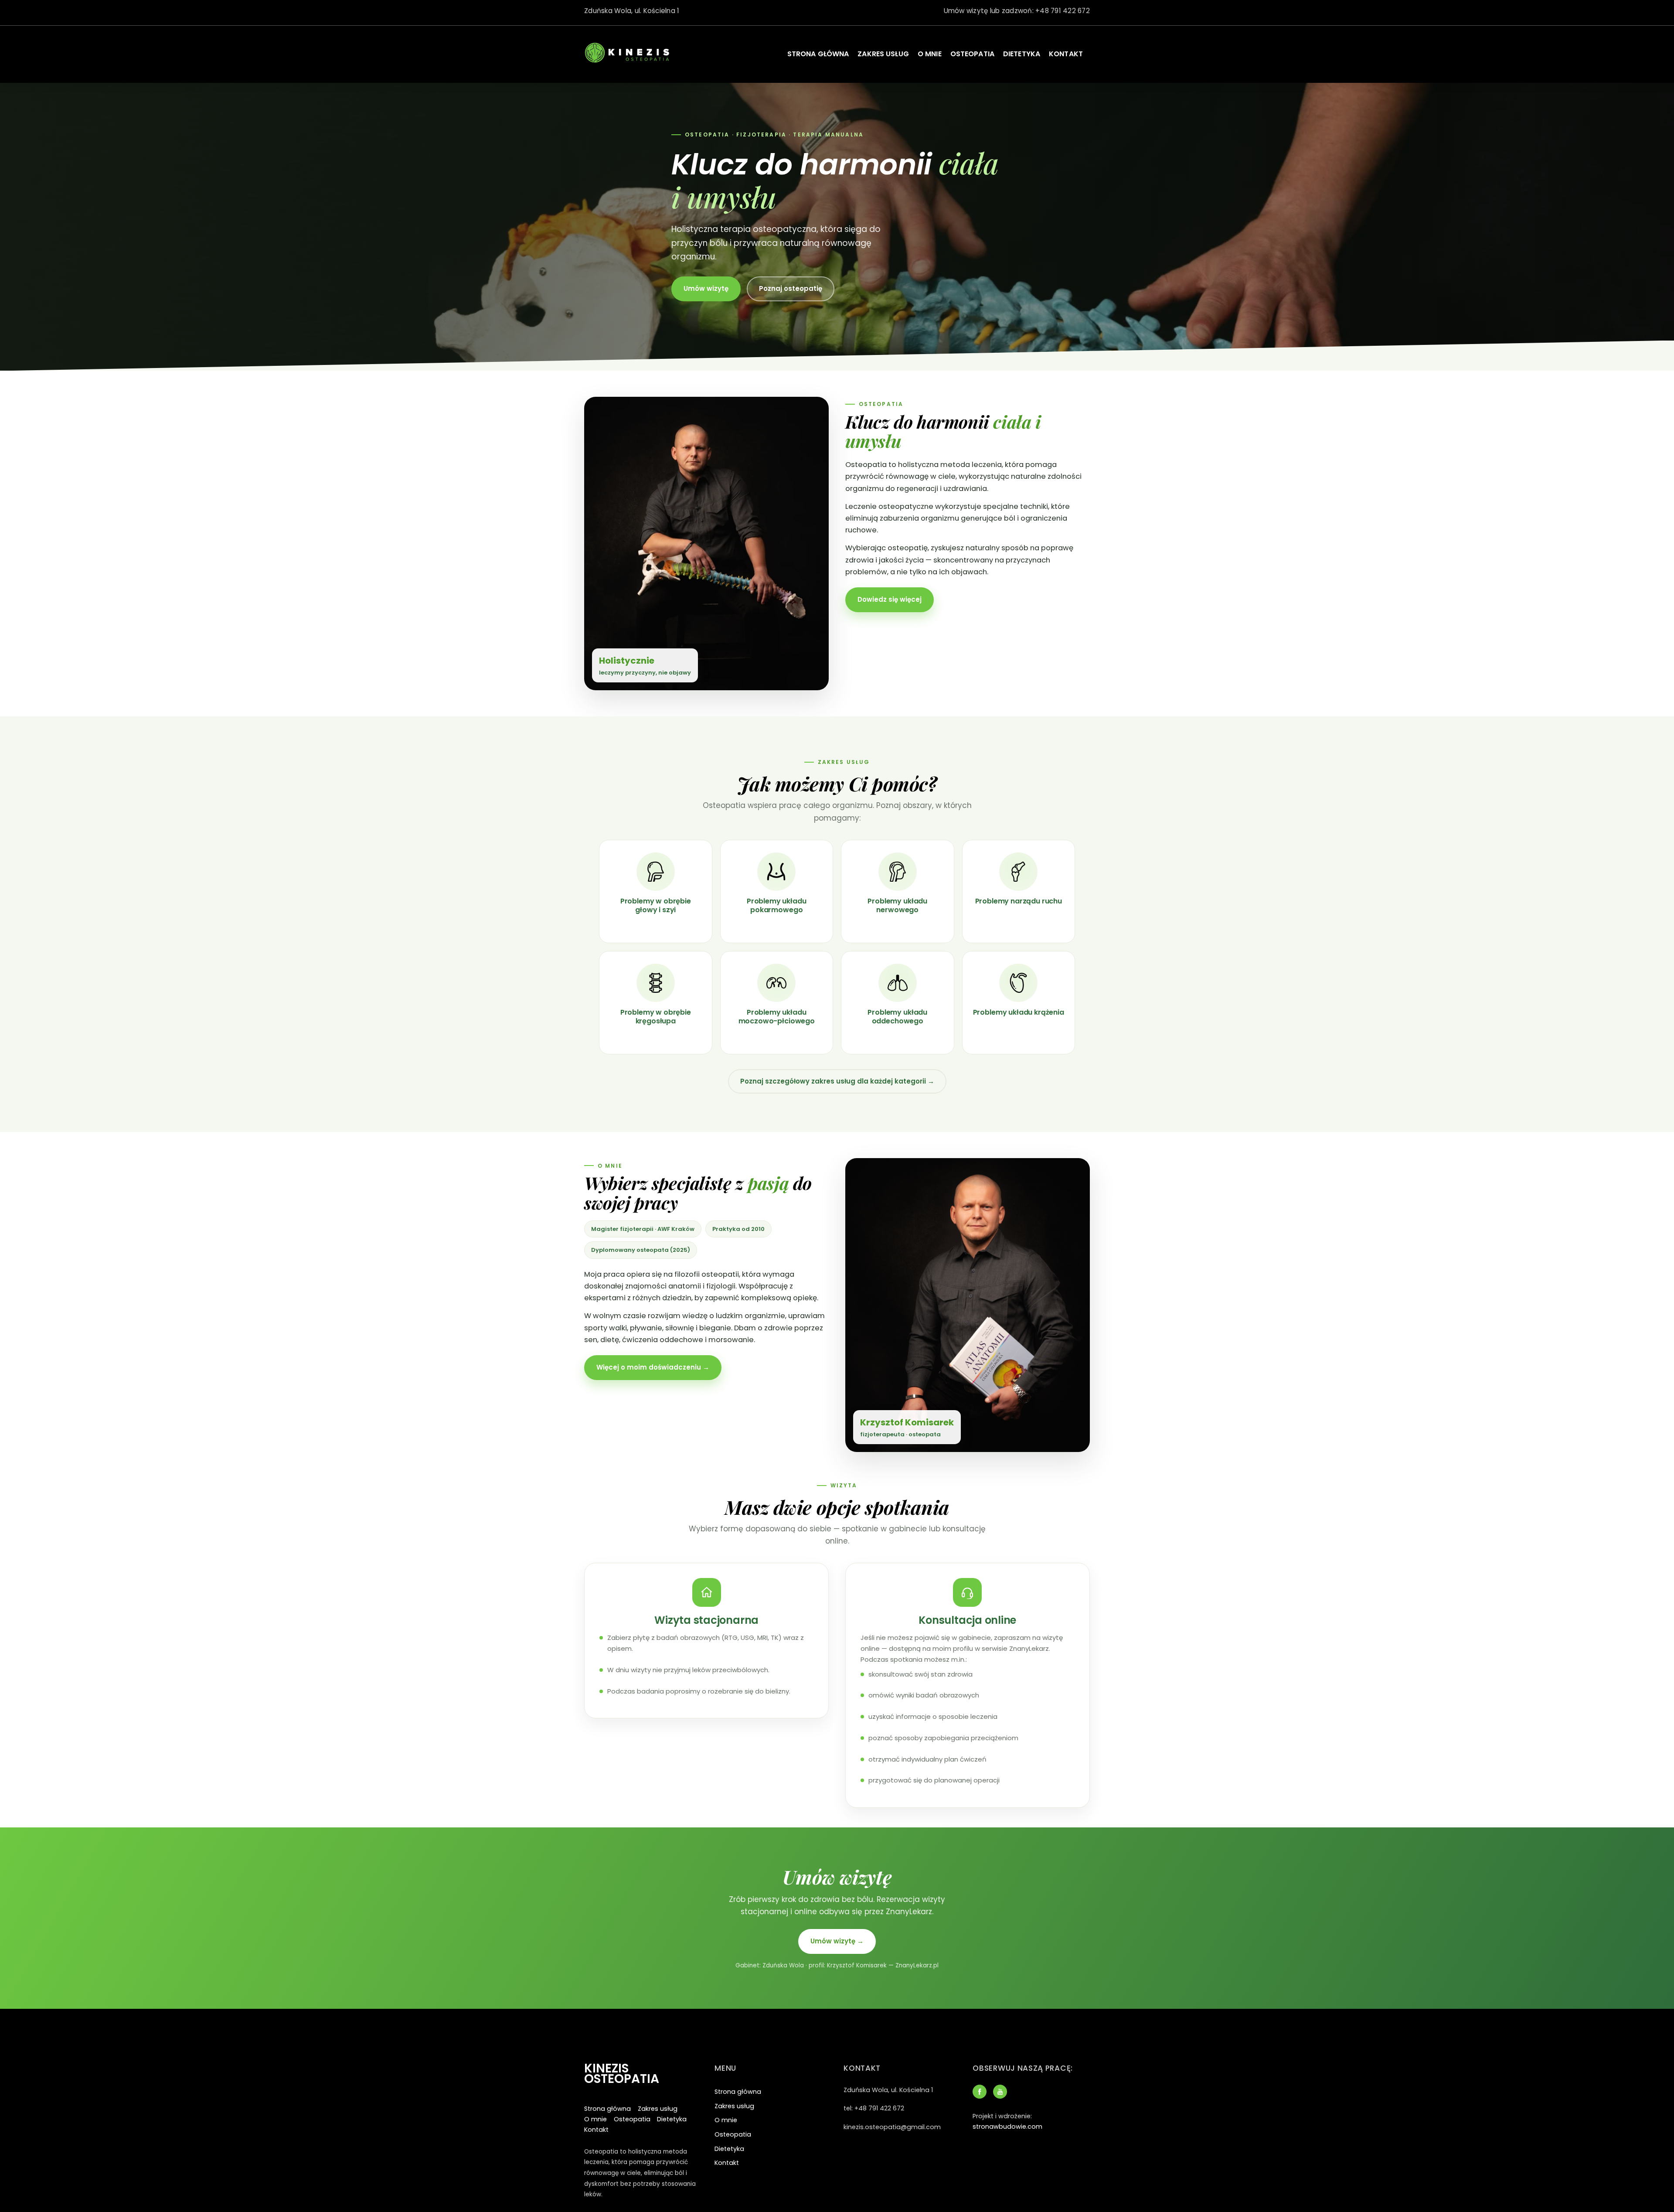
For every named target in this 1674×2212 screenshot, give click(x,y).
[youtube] (1000, 2091)
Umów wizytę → (837, 1941)
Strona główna (818, 54)
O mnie (930, 54)
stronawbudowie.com (1007, 2127)
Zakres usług (883, 54)
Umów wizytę (706, 288)
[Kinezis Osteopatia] (628, 63)
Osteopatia (972, 54)
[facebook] (980, 2091)
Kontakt (1066, 54)
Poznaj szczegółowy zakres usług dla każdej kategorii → (837, 1081)
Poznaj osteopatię (791, 288)
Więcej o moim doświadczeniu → (653, 1367)
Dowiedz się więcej (890, 599)
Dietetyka (1022, 54)
